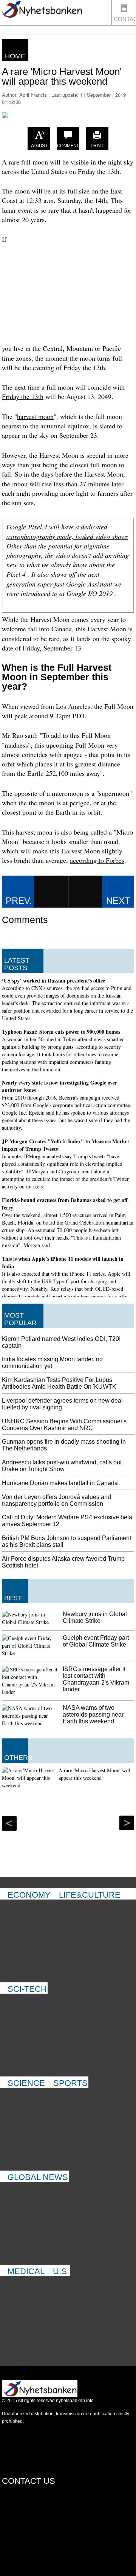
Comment (68, 146)
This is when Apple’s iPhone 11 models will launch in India (63, 1262)
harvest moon (35, 416)
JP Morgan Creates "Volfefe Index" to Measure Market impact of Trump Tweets (66, 1145)
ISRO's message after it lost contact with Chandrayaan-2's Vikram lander (96, 1679)
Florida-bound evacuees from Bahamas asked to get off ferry (65, 1204)
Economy (29, 1895)
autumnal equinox (65, 426)
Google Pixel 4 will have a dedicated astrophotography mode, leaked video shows (67, 531)
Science (26, 2083)
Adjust (39, 146)
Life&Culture (90, 1895)
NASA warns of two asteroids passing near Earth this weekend (93, 1715)
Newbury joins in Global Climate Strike (95, 1617)
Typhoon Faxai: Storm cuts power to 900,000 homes (61, 1032)
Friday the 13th (23, 396)
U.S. (61, 2271)
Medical (26, 2271)
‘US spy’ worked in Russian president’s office (53, 980)
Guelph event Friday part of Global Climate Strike (96, 1641)
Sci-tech (27, 1989)
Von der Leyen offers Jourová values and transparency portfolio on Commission (56, 1500)
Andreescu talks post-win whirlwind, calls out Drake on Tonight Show (62, 1466)
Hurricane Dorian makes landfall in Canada (60, 1483)
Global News (38, 2177)
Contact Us (125, 20)
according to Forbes (97, 860)
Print (97, 146)
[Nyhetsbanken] (42, 10)
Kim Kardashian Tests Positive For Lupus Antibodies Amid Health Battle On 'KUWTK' (60, 1383)
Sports (70, 2083)
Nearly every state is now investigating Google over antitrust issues (59, 1086)
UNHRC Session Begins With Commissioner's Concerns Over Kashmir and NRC (64, 1425)
